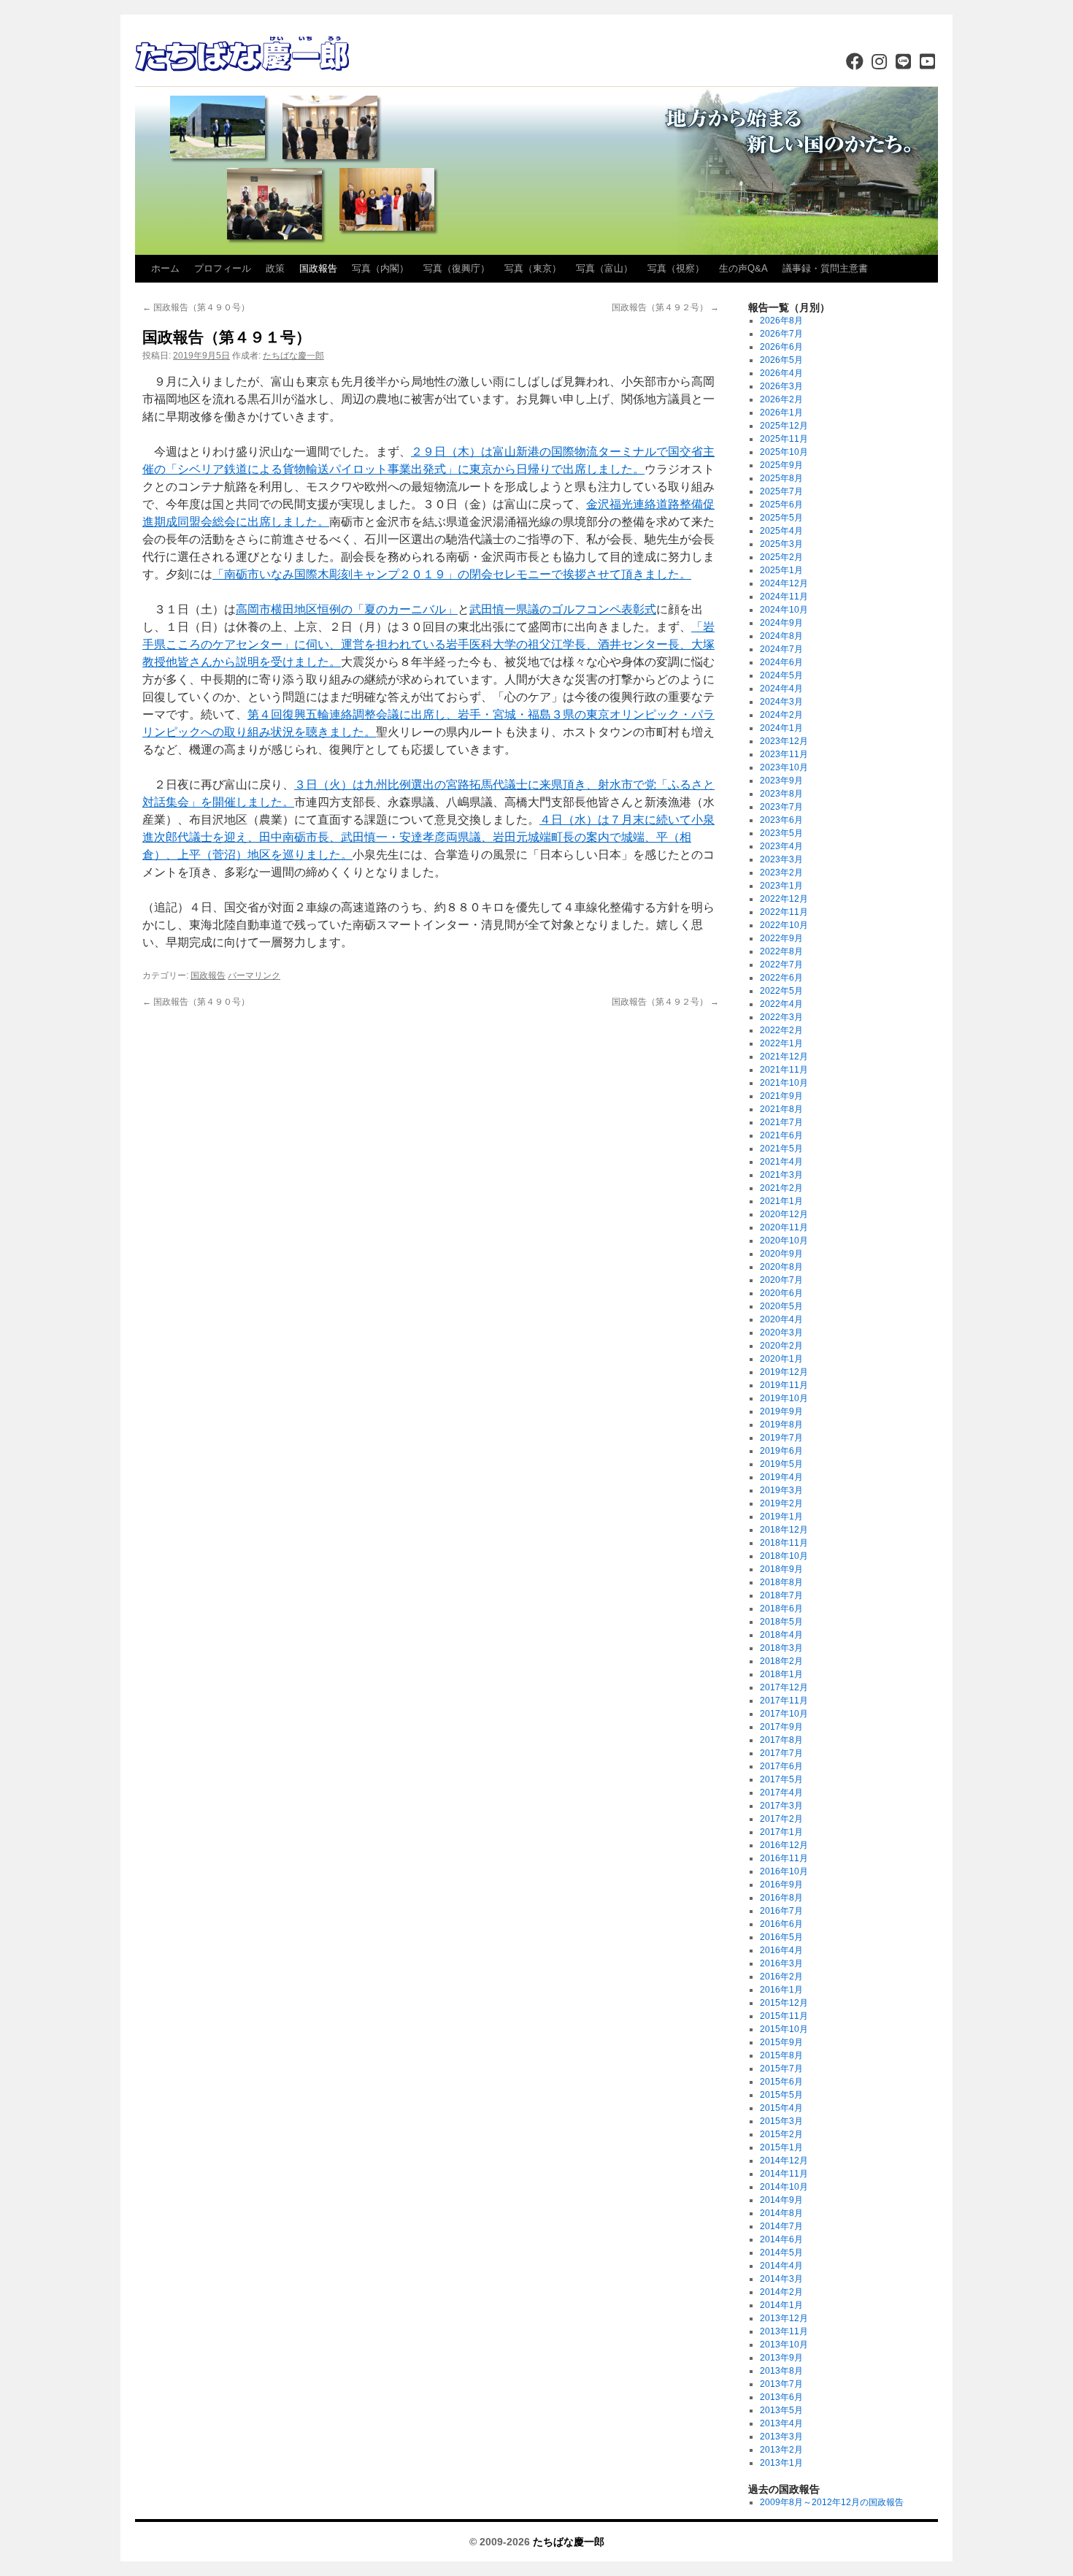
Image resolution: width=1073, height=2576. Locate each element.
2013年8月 (781, 2371)
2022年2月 (781, 1030)
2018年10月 (784, 1556)
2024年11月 (784, 597)
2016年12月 (784, 1845)
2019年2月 (781, 1503)
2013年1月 (781, 2463)
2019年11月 (784, 1385)
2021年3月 (781, 1175)
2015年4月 (781, 2108)
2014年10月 (784, 2187)
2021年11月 (784, 1070)
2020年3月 (781, 1333)
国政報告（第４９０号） (196, 307)
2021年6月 (781, 1135)
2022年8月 (781, 951)
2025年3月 (781, 544)
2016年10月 (784, 1871)
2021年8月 (781, 1109)
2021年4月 (781, 1162)
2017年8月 (781, 1740)
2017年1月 (781, 1832)
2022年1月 (781, 1043)
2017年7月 (781, 1753)
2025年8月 (781, 478)
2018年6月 (781, 1609)
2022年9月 (781, 938)
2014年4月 (781, 2266)
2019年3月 (781, 1490)
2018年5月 (781, 1622)
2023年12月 (784, 741)
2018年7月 (781, 1595)
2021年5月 (781, 1149)
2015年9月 (781, 2042)
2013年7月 (781, 2384)
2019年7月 (781, 1438)
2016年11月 (784, 1858)
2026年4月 (781, 373)
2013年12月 (784, 2318)
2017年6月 (781, 1766)
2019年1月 (781, 1517)
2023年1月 (781, 886)
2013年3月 (781, 2437)
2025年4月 (781, 531)
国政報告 (318, 268)
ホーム (165, 268)
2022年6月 (781, 978)
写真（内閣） (380, 268)
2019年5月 (781, 1464)
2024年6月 (781, 662)
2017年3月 (781, 1806)
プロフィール (223, 268)
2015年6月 (781, 2082)
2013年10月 (784, 2345)
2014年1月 (781, 2305)
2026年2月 (781, 399)
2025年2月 (781, 557)
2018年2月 (781, 1661)
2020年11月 (784, 1227)
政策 (275, 268)
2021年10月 (784, 1083)
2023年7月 (781, 807)
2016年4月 (781, 1950)
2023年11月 (784, 754)
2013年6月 (781, 2397)
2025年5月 (781, 518)
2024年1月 (781, 728)
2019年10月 (784, 1398)
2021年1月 (781, 1201)
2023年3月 (781, 859)
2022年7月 (781, 965)
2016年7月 (781, 1911)
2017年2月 (781, 1819)
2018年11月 (784, 1543)
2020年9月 (781, 1254)
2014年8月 (781, 2213)
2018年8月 (781, 1582)
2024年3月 (781, 702)
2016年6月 (781, 1924)
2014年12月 (784, 2161)
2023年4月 (781, 846)
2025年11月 (784, 439)
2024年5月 (781, 675)
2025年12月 (784, 426)
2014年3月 (781, 2279)
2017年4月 (781, 1793)
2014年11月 (784, 2174)
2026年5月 (781, 360)
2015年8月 (781, 2055)
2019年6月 (781, 1451)
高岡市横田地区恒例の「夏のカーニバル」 (347, 609)
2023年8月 (781, 794)
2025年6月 (781, 505)
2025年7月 (781, 491)
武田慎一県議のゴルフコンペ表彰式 (563, 609)
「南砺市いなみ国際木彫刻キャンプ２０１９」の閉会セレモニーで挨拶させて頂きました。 (452, 574)
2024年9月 (781, 623)
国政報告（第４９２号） (665, 307)
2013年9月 (781, 2358)
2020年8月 (781, 1267)
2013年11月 (784, 2331)
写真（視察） (676, 268)
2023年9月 (781, 781)
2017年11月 (784, 1701)
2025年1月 (781, 570)
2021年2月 (781, 1188)
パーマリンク (254, 975)
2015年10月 (784, 2029)
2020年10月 (784, 1241)
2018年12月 (784, 1530)
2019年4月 (781, 1477)
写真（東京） (533, 268)
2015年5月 (781, 2095)
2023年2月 (781, 873)
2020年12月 (784, 1214)
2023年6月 (781, 820)
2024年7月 (781, 649)
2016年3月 (781, 1963)
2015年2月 (781, 2134)
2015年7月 (781, 2069)
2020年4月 (781, 1319)
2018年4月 (781, 1635)
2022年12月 (784, 899)
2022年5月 (781, 991)
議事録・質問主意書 (825, 268)
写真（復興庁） (457, 268)
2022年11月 (784, 912)
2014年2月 (781, 2292)
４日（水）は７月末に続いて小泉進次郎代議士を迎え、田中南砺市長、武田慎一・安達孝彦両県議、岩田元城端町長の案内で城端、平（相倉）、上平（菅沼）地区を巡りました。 (428, 837)
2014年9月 (781, 2200)
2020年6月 (781, 1293)
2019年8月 (781, 1425)
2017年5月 (781, 1779)
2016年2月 (781, 1977)
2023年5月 (781, 833)
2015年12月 (784, 2003)
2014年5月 (781, 2253)
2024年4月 (781, 689)
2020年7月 (781, 1280)
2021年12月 (784, 1057)
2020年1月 (781, 1359)
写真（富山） (604, 268)
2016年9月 (781, 1885)
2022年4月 (781, 1004)
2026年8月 (781, 321)
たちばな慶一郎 (293, 356)
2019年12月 (784, 1372)
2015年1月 (781, 2147)
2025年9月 (781, 465)
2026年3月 (781, 386)
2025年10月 (784, 452)
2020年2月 (781, 1346)
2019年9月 (781, 1411)
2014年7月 (781, 2226)
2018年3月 (781, 1648)
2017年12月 (784, 1687)
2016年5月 (781, 1937)
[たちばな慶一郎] (245, 55)
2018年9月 (781, 1569)
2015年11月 (784, 2016)
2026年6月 (781, 347)
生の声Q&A (743, 268)
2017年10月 (784, 1714)
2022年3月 (781, 1017)
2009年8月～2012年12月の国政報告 (832, 2502)
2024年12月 (784, 583)
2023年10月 (784, 767)
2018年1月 (781, 1674)
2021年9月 (781, 1096)
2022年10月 (784, 925)
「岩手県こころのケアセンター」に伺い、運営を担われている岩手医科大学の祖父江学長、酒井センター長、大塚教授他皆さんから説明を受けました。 (428, 644)
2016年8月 (781, 1898)
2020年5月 (781, 1306)
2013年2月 (781, 2450)
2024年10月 (784, 610)
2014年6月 (781, 2239)
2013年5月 (781, 2410)
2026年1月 (781, 413)
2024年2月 (781, 715)
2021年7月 (781, 1122)
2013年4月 (781, 2423)
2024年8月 (781, 636)
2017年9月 (781, 1727)
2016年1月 (781, 1990)
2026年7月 (781, 334)
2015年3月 (781, 2121)
